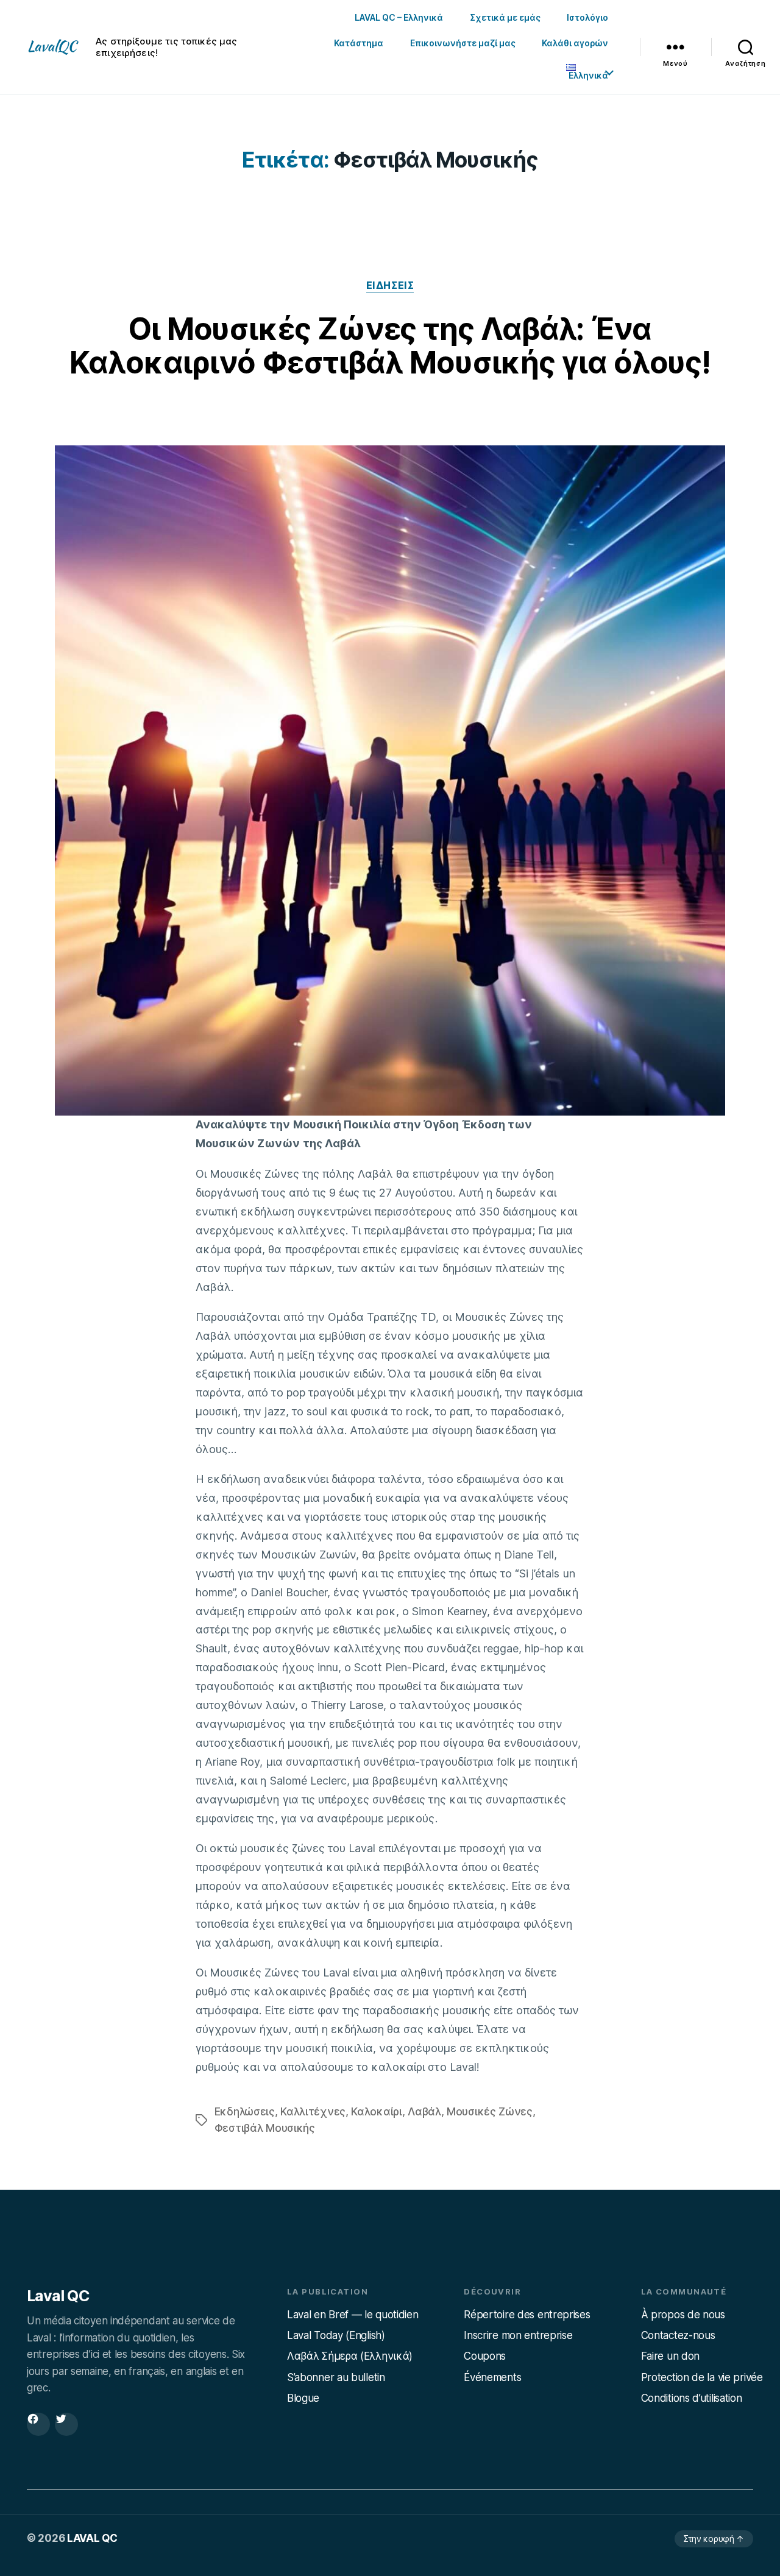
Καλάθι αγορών (575, 43)
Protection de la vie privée (702, 2377)
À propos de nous (683, 2315)
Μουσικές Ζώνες (490, 2111)
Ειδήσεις (390, 285)
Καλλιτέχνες (313, 2111)
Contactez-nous (678, 2335)
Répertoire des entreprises (527, 2315)
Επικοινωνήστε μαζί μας (463, 43)
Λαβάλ (424, 2111)
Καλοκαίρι (376, 2111)
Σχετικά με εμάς (505, 17)
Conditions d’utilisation (692, 2398)
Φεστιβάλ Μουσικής (265, 2128)
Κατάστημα (359, 43)
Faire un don (670, 2356)
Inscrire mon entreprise (518, 2335)
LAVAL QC (92, 2538)
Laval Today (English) (336, 2335)
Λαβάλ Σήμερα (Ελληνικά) (350, 2356)
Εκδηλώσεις (245, 2111)
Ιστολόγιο (587, 17)
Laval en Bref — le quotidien (353, 2315)
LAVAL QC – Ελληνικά (399, 17)
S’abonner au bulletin (336, 2377)
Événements (492, 2377)
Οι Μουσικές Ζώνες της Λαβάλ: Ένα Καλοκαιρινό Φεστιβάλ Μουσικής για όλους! (390, 346)
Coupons (485, 2356)
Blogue (303, 2398)
